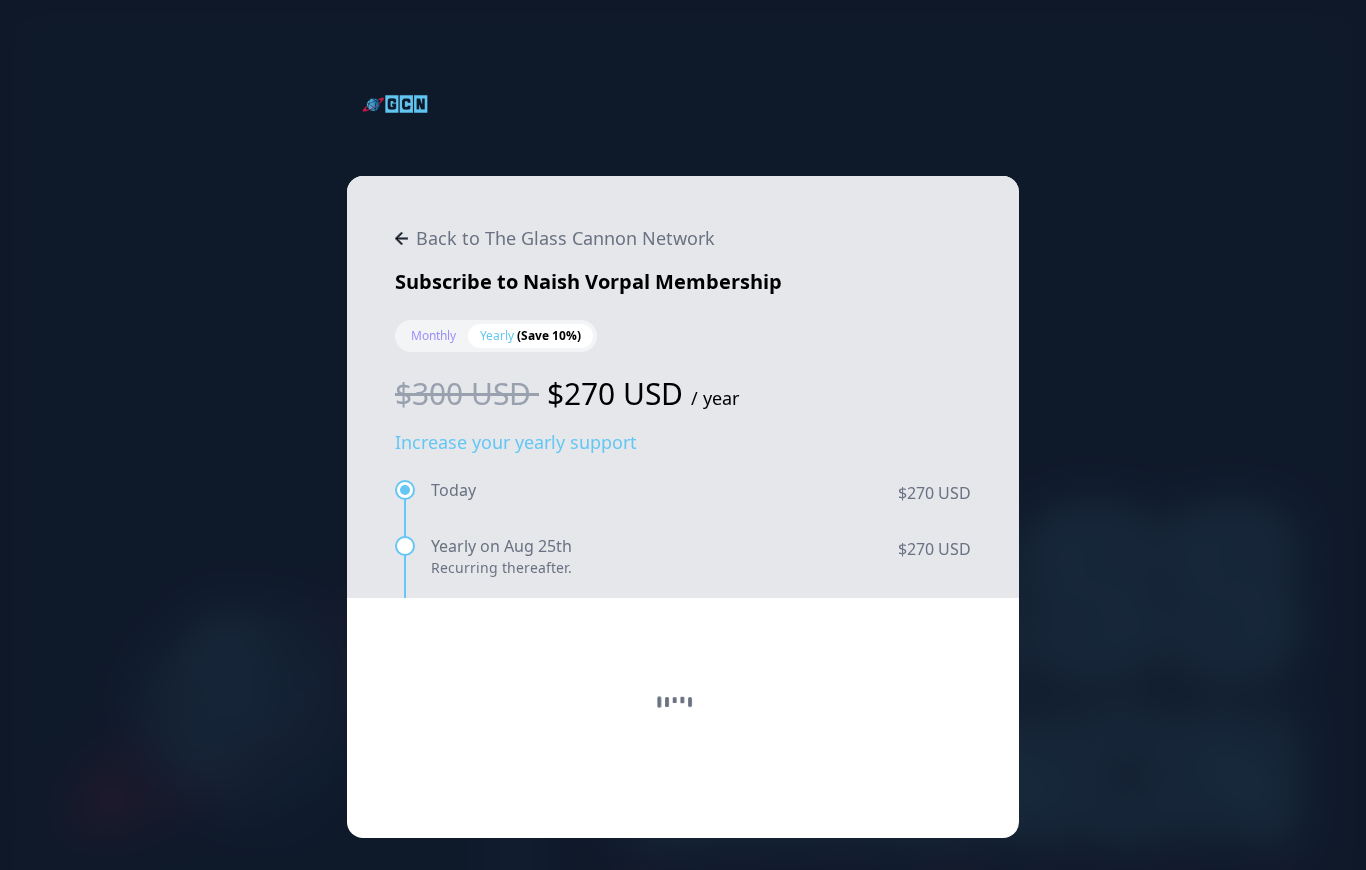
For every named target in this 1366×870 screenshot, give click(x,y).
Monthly (433, 335)
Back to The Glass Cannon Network (565, 238)
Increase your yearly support (516, 442)
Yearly (530, 335)
